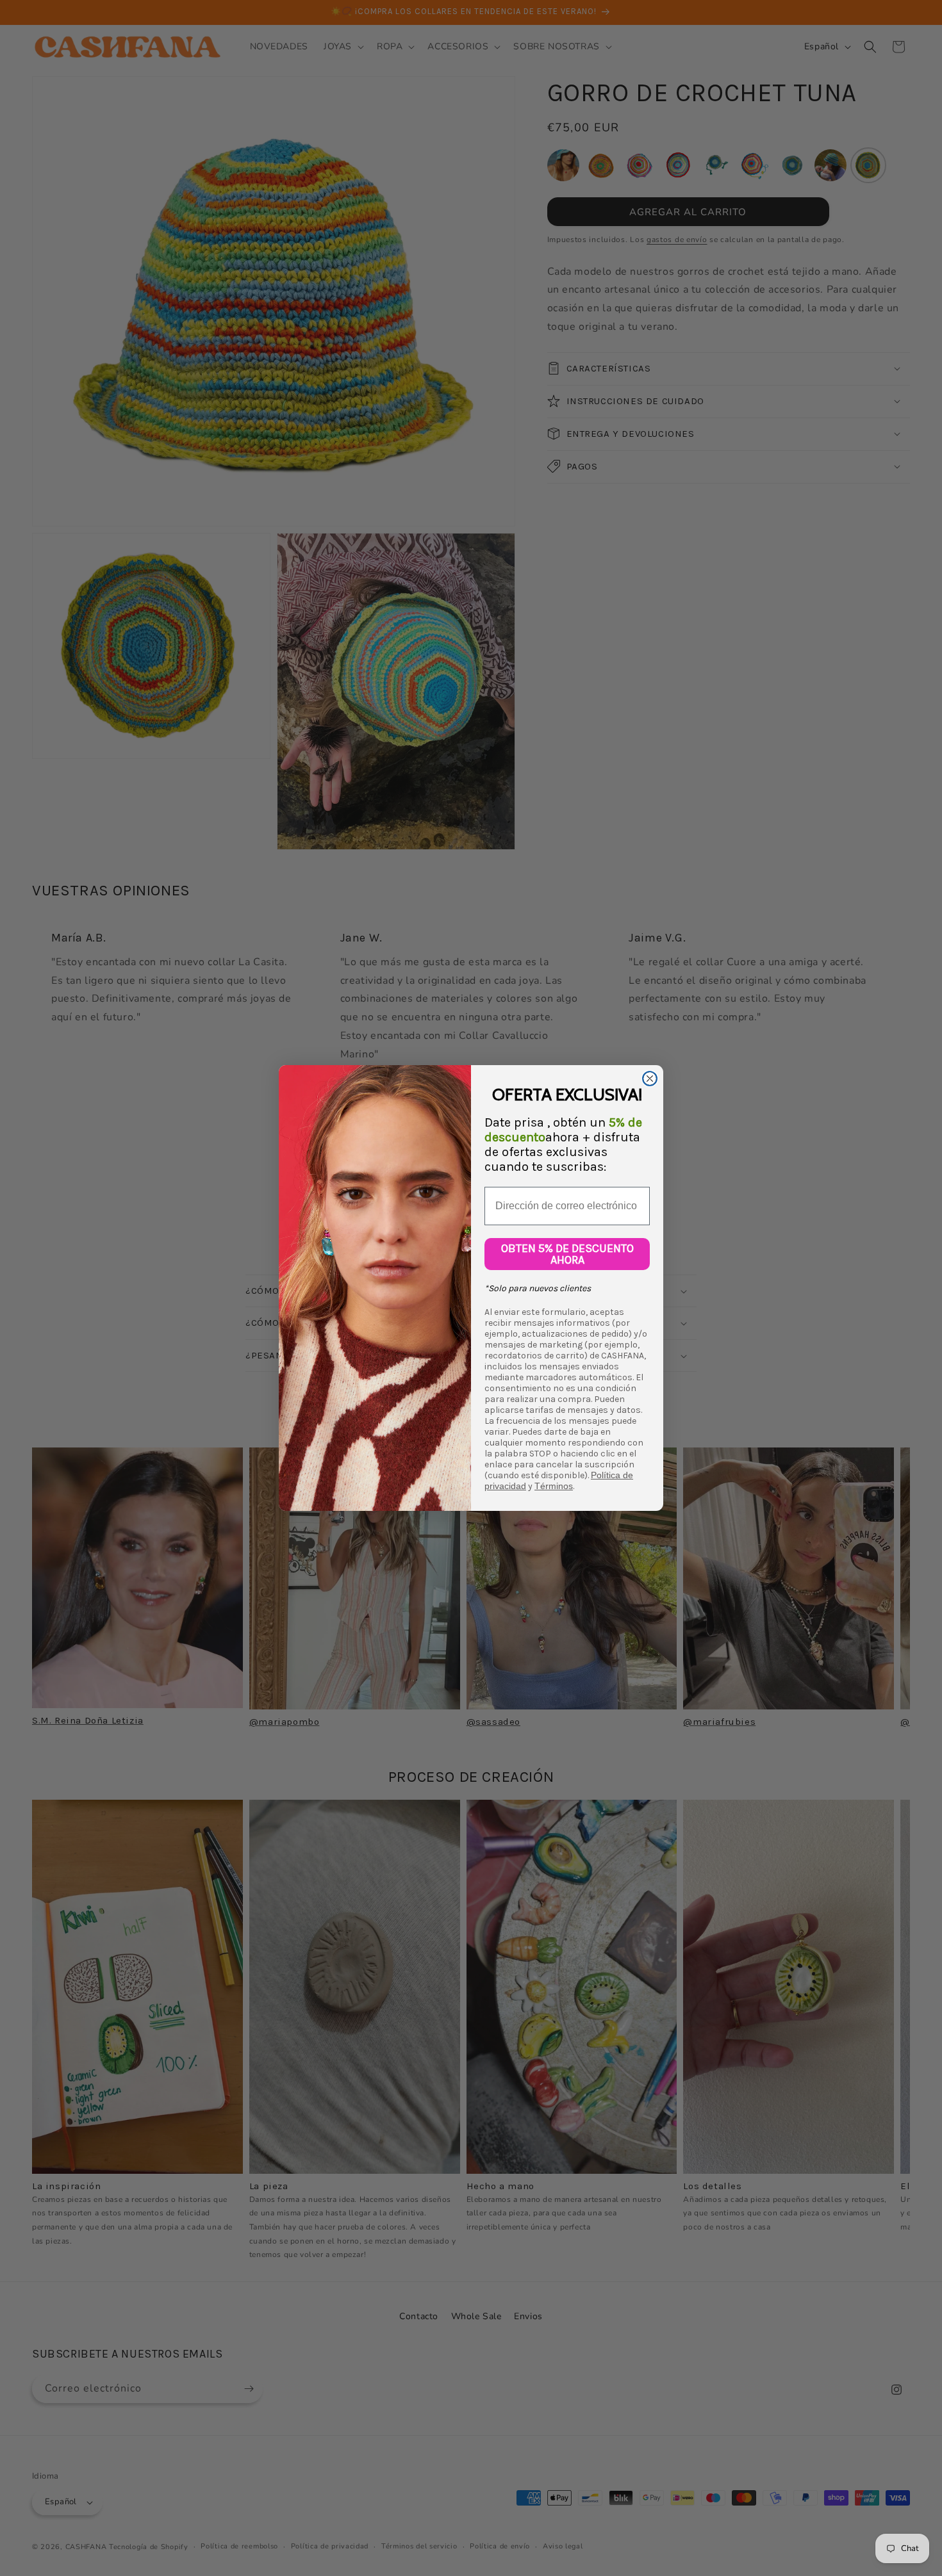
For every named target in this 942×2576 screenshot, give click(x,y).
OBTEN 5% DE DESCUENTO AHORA (567, 1254)
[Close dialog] (650, 1079)
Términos (554, 1486)
